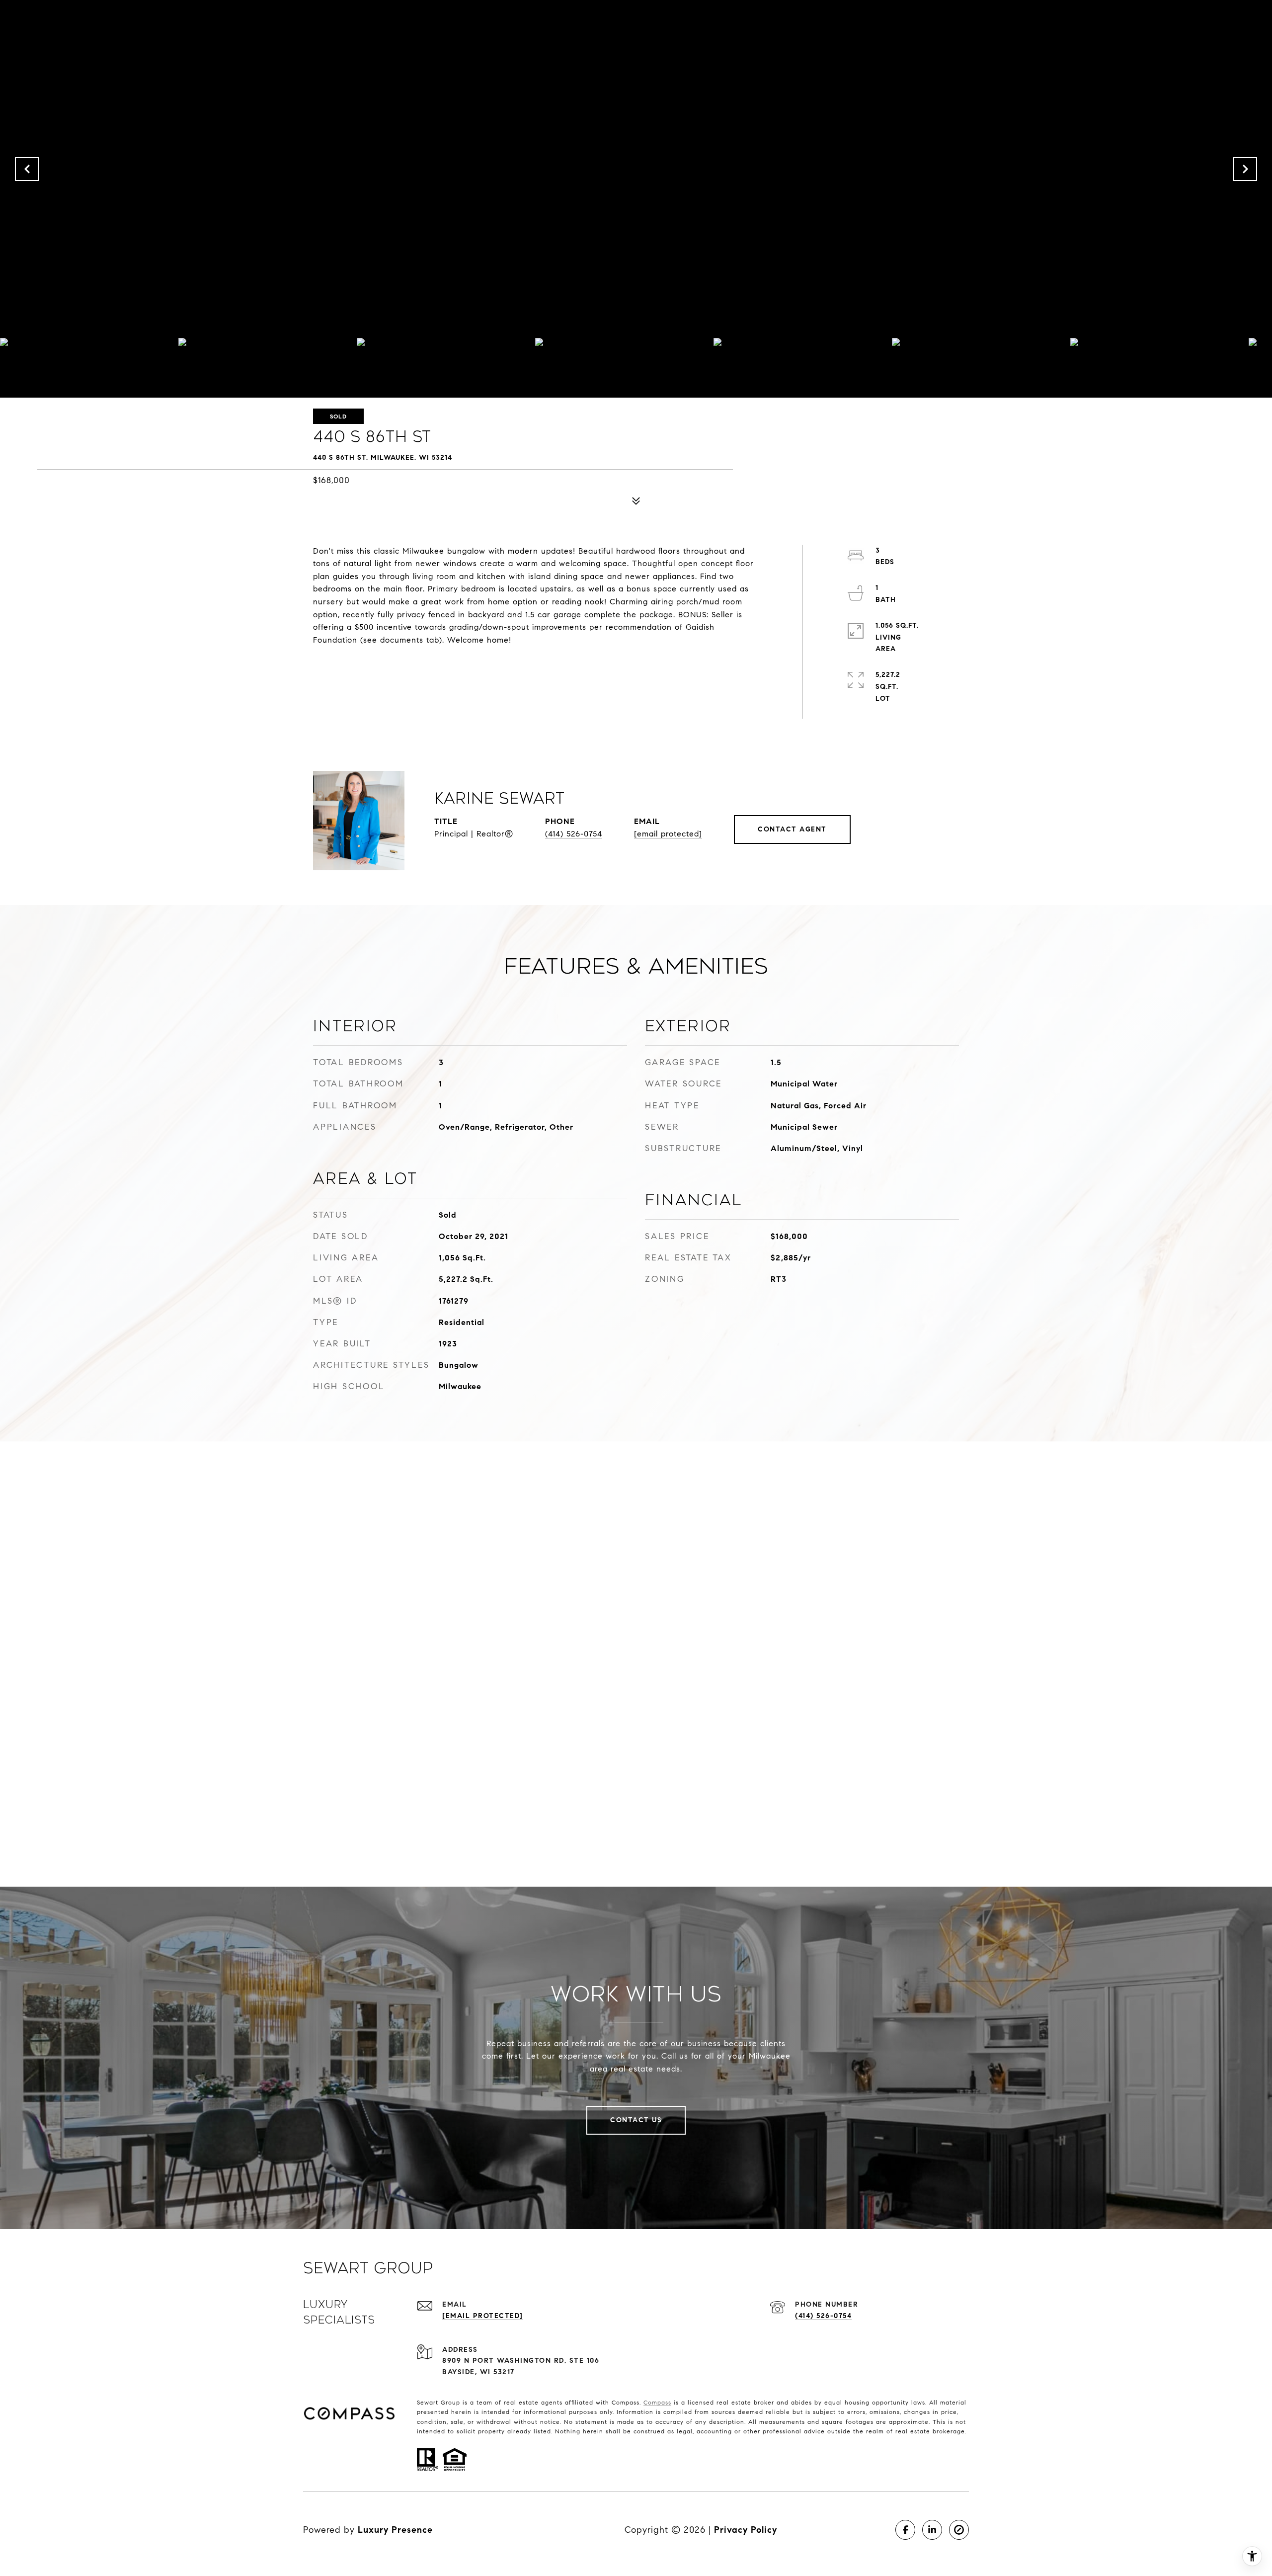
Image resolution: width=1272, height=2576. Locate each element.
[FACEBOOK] (905, 2530)
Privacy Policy (746, 2530)
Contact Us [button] (636, 2120)
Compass (657, 2402)
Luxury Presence (395, 2530)
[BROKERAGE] (959, 2530)
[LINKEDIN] (932, 2530)
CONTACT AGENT (792, 829)
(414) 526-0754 (574, 834)
